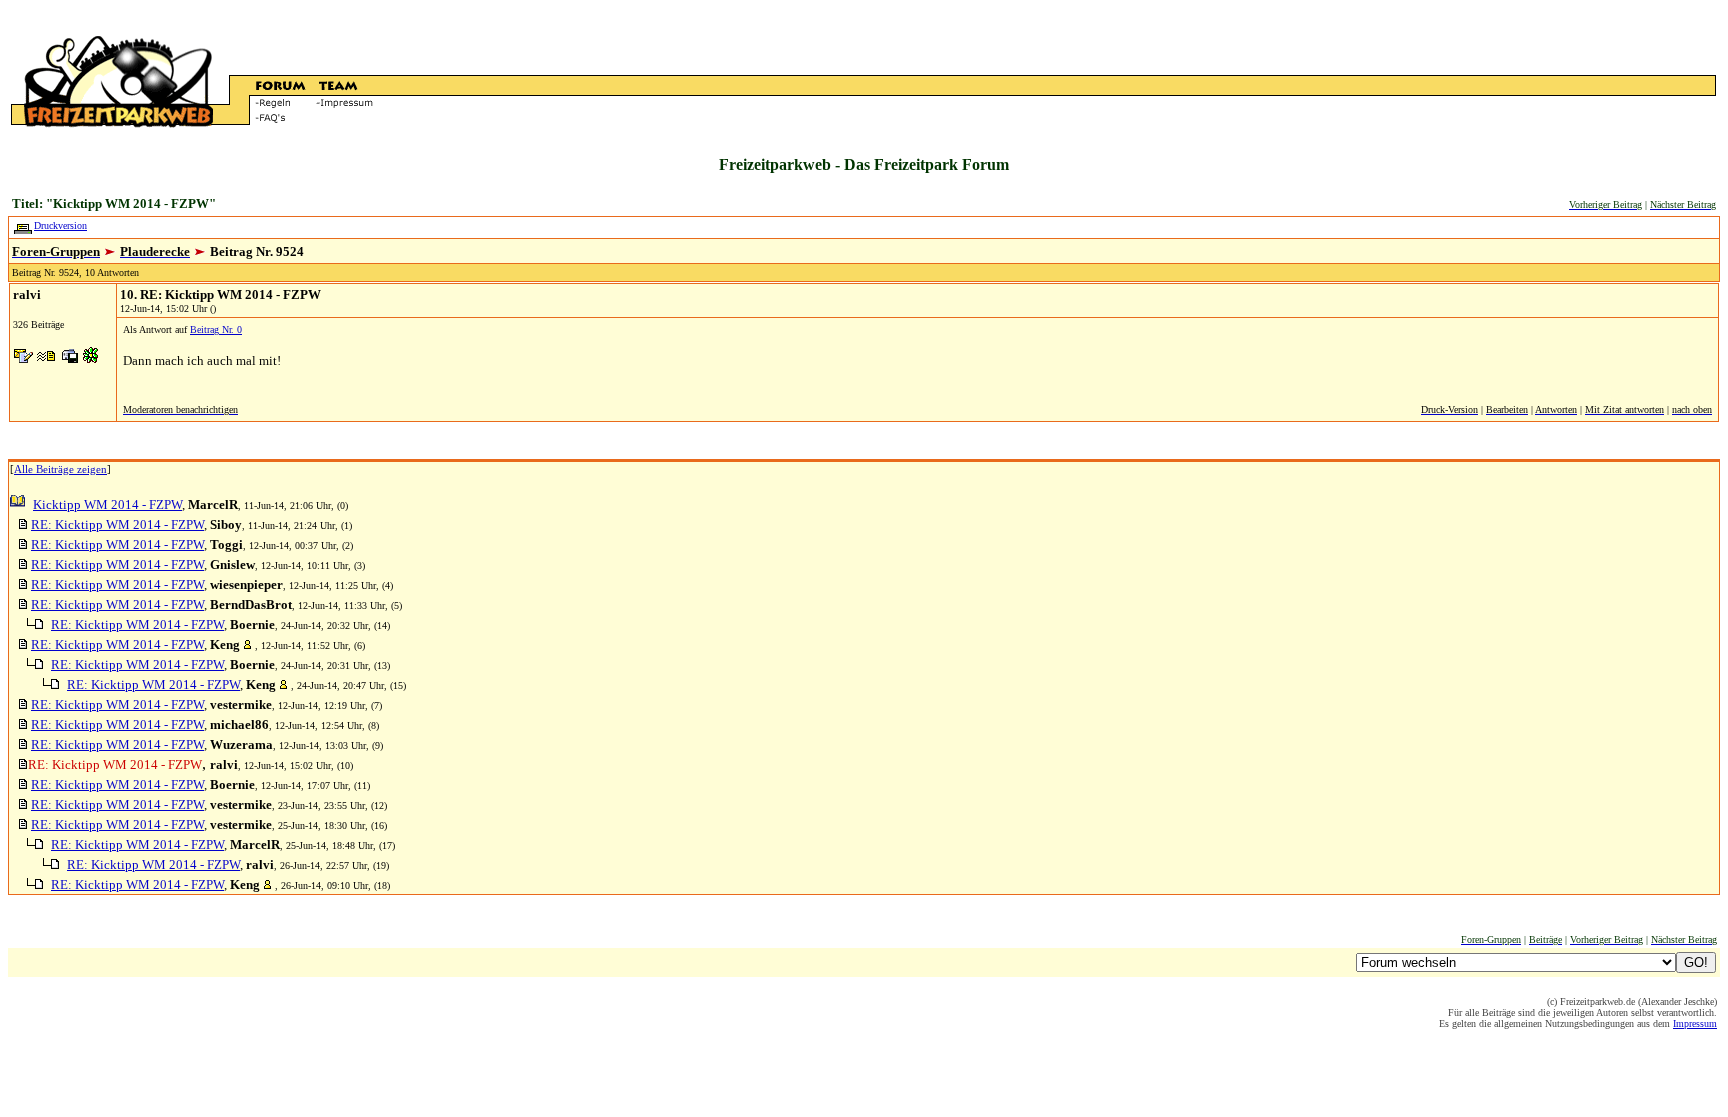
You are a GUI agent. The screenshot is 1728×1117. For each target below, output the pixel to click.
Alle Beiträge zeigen (60, 469)
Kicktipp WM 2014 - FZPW (107, 504)
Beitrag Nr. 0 (216, 329)
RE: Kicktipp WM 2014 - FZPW (117, 524)
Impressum (1695, 1023)
